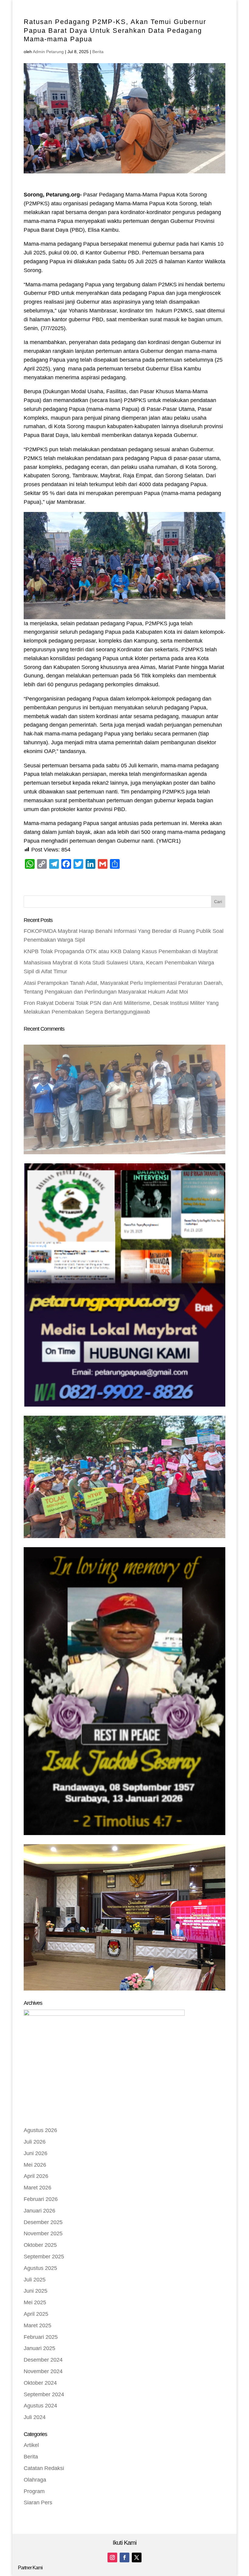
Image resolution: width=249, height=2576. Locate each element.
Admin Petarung (48, 52)
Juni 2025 (36, 2291)
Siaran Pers (38, 2503)
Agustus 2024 (40, 2406)
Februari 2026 (41, 2199)
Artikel (31, 2445)
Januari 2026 (39, 2211)
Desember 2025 (43, 2222)
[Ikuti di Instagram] (112, 2557)
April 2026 (36, 2176)
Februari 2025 (41, 2337)
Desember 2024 (43, 2360)
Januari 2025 (39, 2348)
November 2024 (43, 2371)
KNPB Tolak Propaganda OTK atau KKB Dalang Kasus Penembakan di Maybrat (121, 951)
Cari (218, 902)
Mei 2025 (35, 2302)
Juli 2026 (35, 2142)
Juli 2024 (35, 2417)
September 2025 (44, 2257)
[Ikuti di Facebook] (124, 2557)
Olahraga (35, 2480)
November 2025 (43, 2233)
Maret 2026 (38, 2188)
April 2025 (36, 2314)
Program (34, 2491)
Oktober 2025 (40, 2245)
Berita (98, 52)
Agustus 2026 (40, 2130)
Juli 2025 (35, 2280)
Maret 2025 (38, 2325)
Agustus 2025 (40, 2268)
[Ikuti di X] (137, 2557)
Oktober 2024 (40, 2383)
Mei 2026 (35, 2165)
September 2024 (44, 2394)
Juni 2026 (36, 2153)
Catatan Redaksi (44, 2468)
